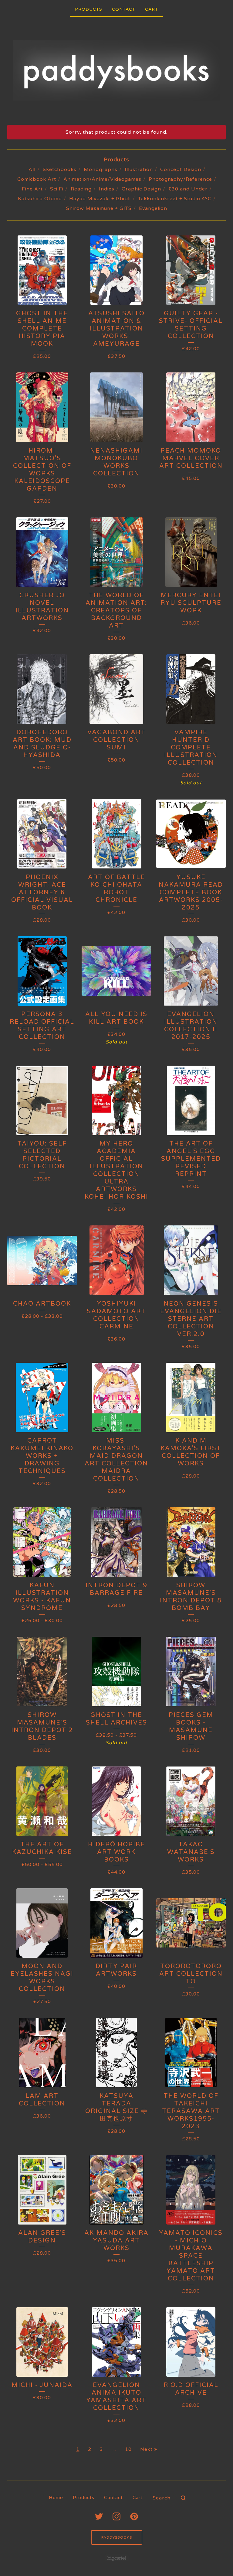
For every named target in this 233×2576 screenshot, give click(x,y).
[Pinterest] (134, 2516)
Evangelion (153, 208)
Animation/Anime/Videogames (102, 179)
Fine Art (32, 189)
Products (89, 9)
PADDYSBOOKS (117, 2537)
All (32, 170)
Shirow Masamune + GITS (99, 208)
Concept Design (181, 170)
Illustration (139, 170)
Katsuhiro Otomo (40, 199)
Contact (124, 9)
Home (56, 2498)
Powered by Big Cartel (117, 2558)
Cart (152, 9)
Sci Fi (57, 189)
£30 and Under (188, 189)
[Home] (117, 70)
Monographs (101, 170)
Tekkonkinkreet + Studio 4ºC (175, 199)
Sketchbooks (60, 170)
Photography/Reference (180, 179)
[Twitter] (99, 2516)
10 (128, 2449)
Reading (81, 189)
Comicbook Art (37, 179)
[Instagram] (116, 2516)
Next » (149, 2449)
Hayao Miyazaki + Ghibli (100, 199)
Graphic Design (141, 189)
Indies (107, 189)
